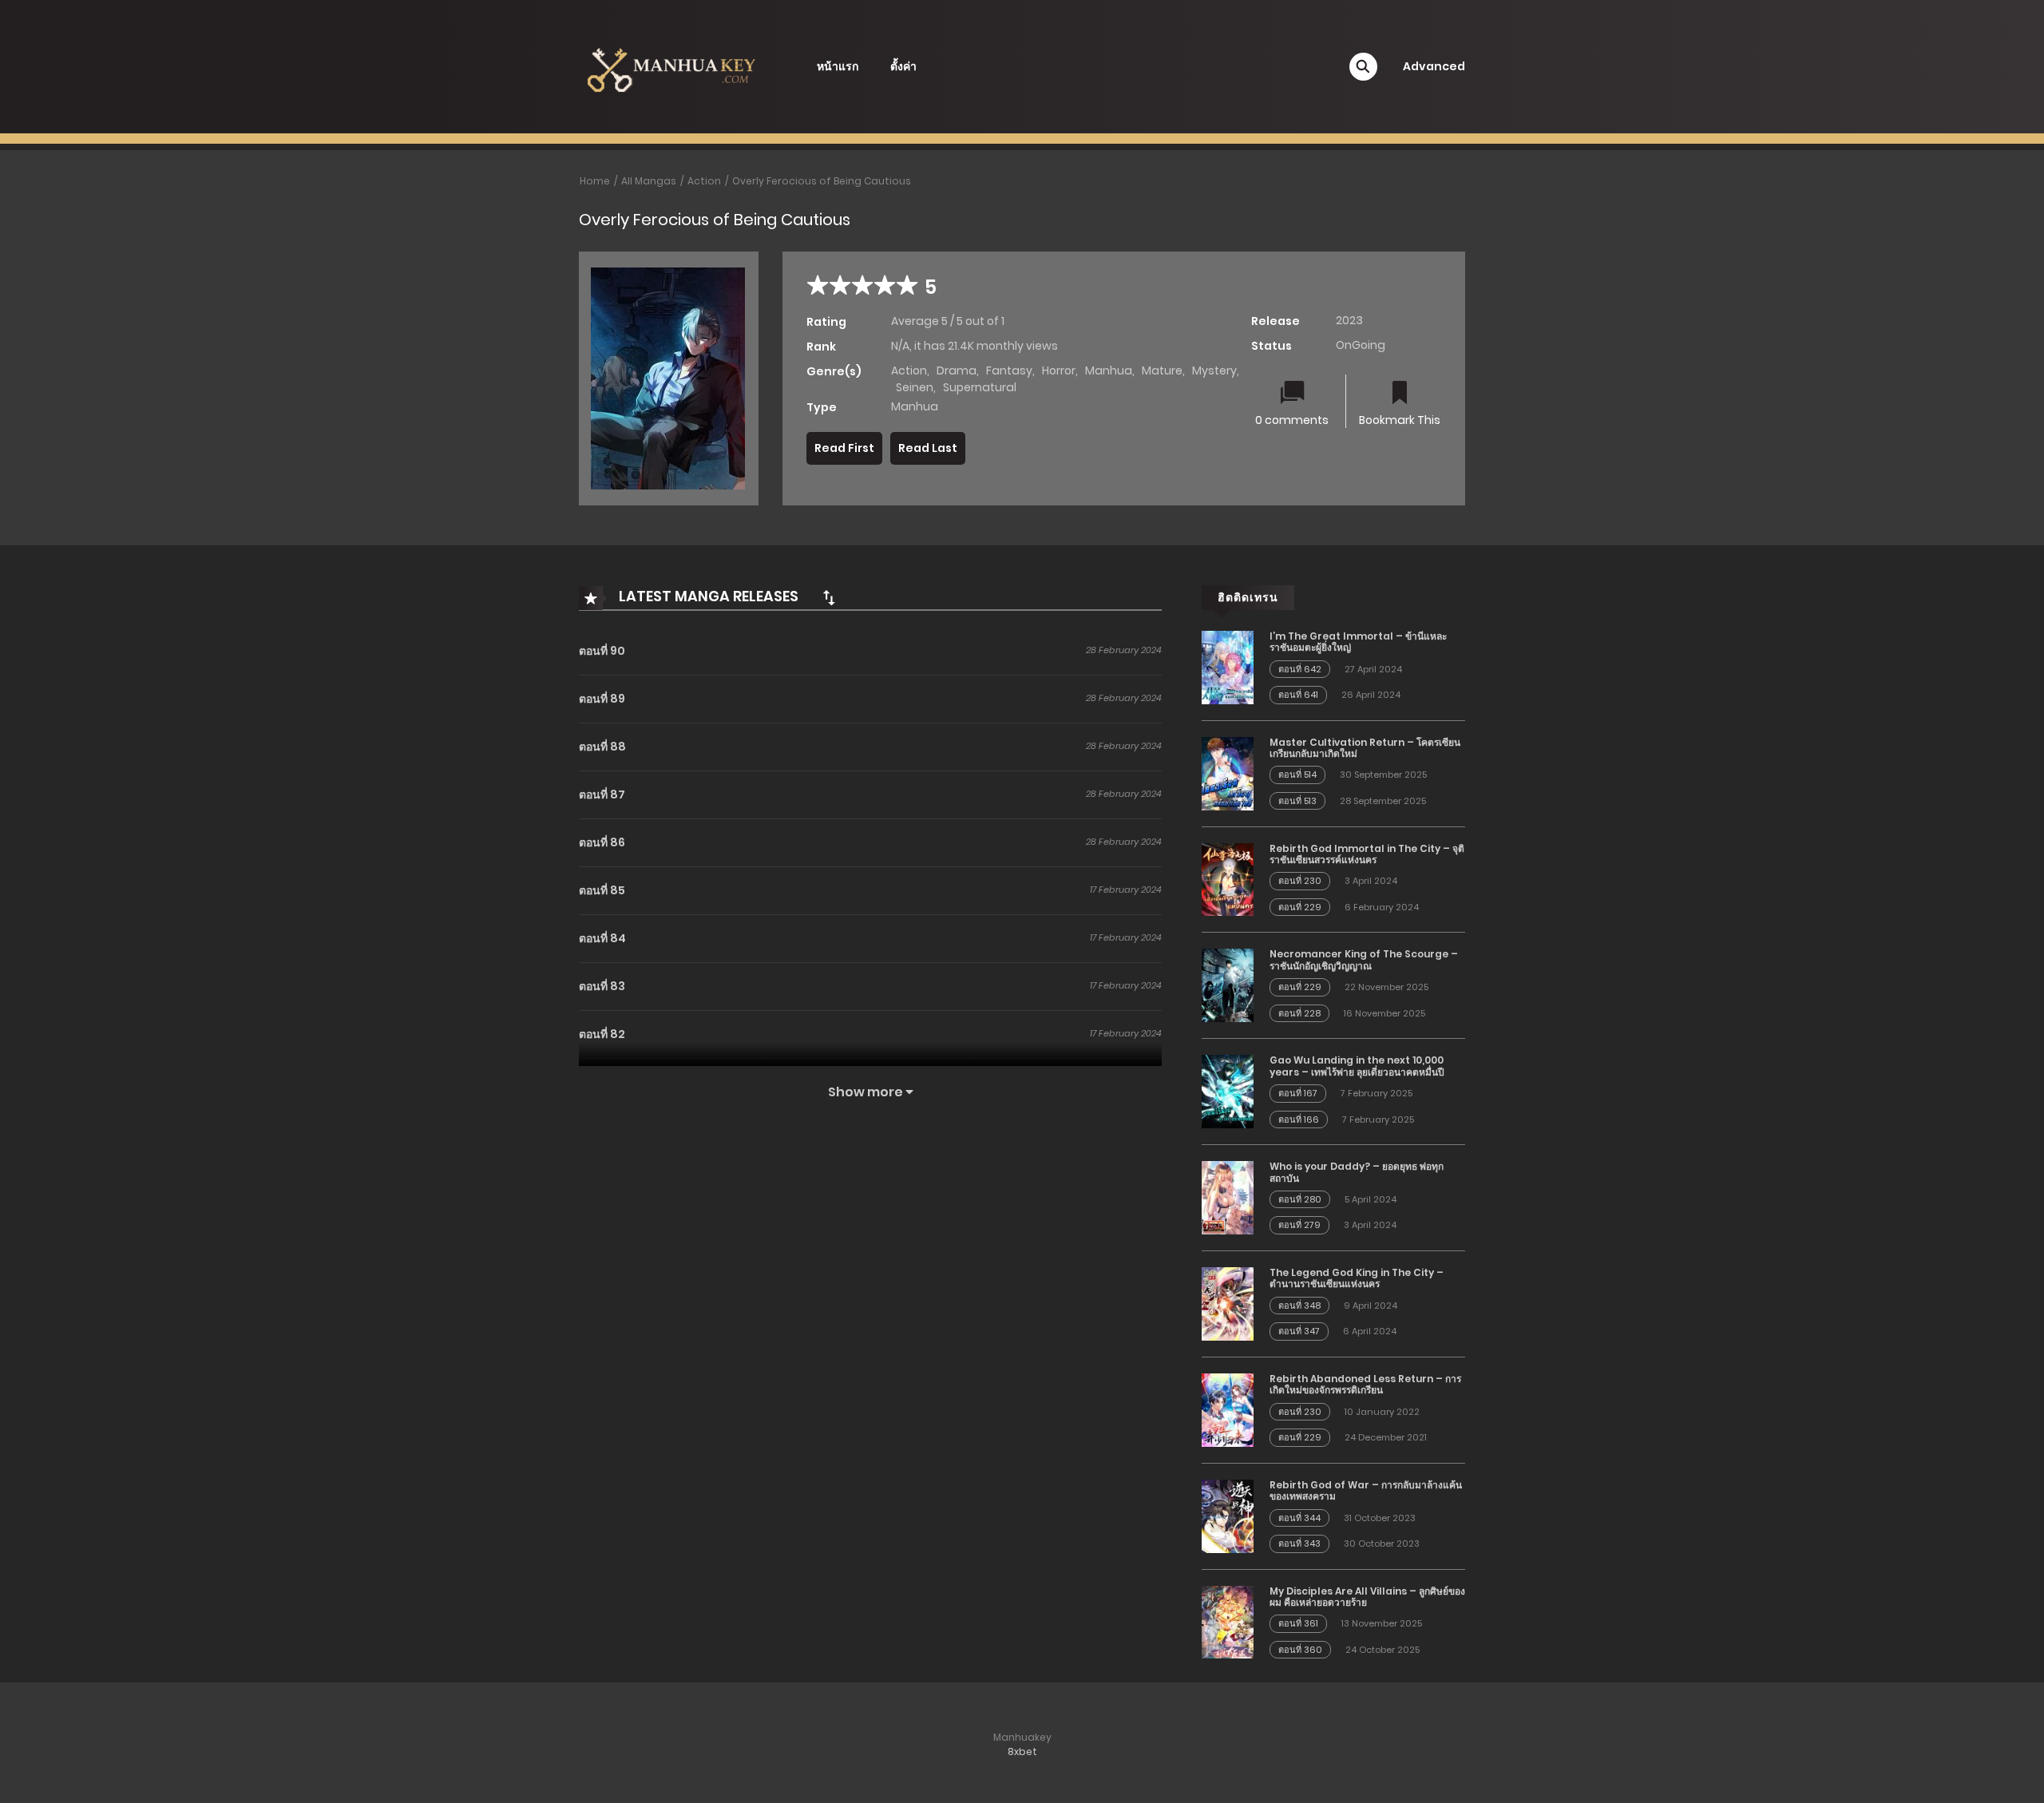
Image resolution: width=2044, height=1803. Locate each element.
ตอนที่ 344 (1299, 1518)
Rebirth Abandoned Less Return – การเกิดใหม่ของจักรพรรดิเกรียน (1365, 1384)
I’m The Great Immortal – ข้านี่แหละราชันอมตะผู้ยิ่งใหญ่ (1358, 642)
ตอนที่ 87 (602, 795)
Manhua (1109, 371)
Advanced (1434, 66)
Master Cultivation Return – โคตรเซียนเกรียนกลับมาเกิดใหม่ (1365, 748)
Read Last (928, 448)
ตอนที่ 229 (1300, 907)
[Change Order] (829, 597)
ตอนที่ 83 (602, 986)
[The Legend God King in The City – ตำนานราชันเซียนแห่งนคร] (1228, 1303)
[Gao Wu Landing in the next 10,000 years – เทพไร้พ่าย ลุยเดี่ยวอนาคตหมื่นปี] (1228, 1091)
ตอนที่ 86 (602, 842)
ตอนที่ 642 (1300, 669)
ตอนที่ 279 (1299, 1225)
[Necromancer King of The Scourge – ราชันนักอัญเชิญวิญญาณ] (1228, 985)
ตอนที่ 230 (1300, 881)
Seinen (915, 387)
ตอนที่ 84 (602, 938)
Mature (1162, 371)
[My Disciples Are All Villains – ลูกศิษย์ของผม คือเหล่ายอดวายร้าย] (1228, 1621)
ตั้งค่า (903, 66)
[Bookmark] (1400, 394)
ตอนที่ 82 (602, 1034)
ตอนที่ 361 (1298, 1623)
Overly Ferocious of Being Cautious (822, 181)
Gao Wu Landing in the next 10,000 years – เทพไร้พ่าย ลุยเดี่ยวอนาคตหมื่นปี (1357, 1066)
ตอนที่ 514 (1297, 775)
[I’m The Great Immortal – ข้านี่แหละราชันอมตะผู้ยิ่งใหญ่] (1228, 667)
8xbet (1022, 1751)
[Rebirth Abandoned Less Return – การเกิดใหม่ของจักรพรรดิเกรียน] (1228, 1409)
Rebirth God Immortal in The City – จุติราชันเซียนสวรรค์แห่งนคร (1367, 854)
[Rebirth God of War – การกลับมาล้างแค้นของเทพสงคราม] (1228, 1516)
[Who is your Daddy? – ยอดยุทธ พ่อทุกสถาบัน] (1228, 1197)
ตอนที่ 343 (1299, 1543)
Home (595, 181)
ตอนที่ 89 (602, 699)
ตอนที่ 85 (602, 890)
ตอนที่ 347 (1299, 1331)
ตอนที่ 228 (1299, 1013)
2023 (1349, 320)
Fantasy (1009, 371)
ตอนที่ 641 (1298, 695)
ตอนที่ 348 (1299, 1306)
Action (704, 181)
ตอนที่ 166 (1299, 1119)
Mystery (1214, 371)
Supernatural (980, 387)
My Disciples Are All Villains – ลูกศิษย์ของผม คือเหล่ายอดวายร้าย (1367, 1597)
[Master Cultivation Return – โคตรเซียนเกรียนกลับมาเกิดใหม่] (1228, 772)
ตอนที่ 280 (1300, 1199)
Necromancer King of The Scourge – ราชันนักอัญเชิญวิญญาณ (1364, 959)
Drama (957, 371)
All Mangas (649, 181)
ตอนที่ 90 (602, 651)
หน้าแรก (838, 66)
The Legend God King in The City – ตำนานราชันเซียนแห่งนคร (1357, 1278)
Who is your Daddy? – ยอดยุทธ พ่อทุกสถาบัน (1357, 1172)
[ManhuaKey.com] (671, 65)
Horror (1059, 371)
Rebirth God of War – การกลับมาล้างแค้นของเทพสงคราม (1366, 1490)
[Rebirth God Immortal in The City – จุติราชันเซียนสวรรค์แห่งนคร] (1228, 878)
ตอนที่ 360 (1300, 1650)
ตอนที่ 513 (1297, 801)
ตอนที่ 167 (1298, 1093)
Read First (844, 448)
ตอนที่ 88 (602, 747)
